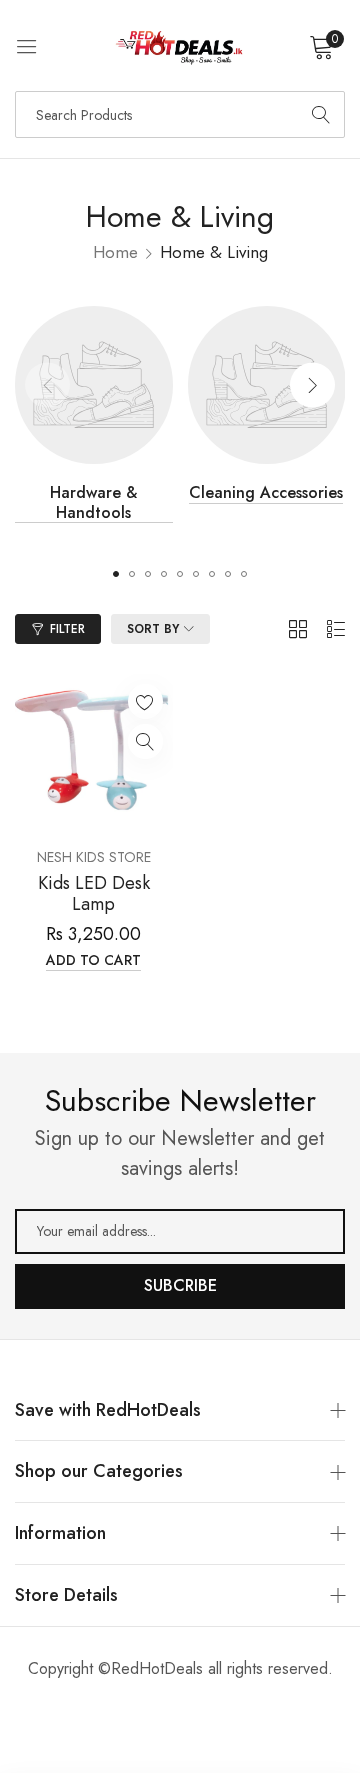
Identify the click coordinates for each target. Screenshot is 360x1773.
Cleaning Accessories (266, 493)
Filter (67, 629)
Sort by (153, 629)
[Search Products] (321, 114)
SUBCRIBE (180, 1285)
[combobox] (180, 114)
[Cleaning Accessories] (267, 385)
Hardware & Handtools (93, 502)
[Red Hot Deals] (180, 45)
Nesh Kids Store (94, 857)
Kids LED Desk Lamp (94, 894)
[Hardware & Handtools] (94, 385)
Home (115, 252)
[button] (312, 384)
